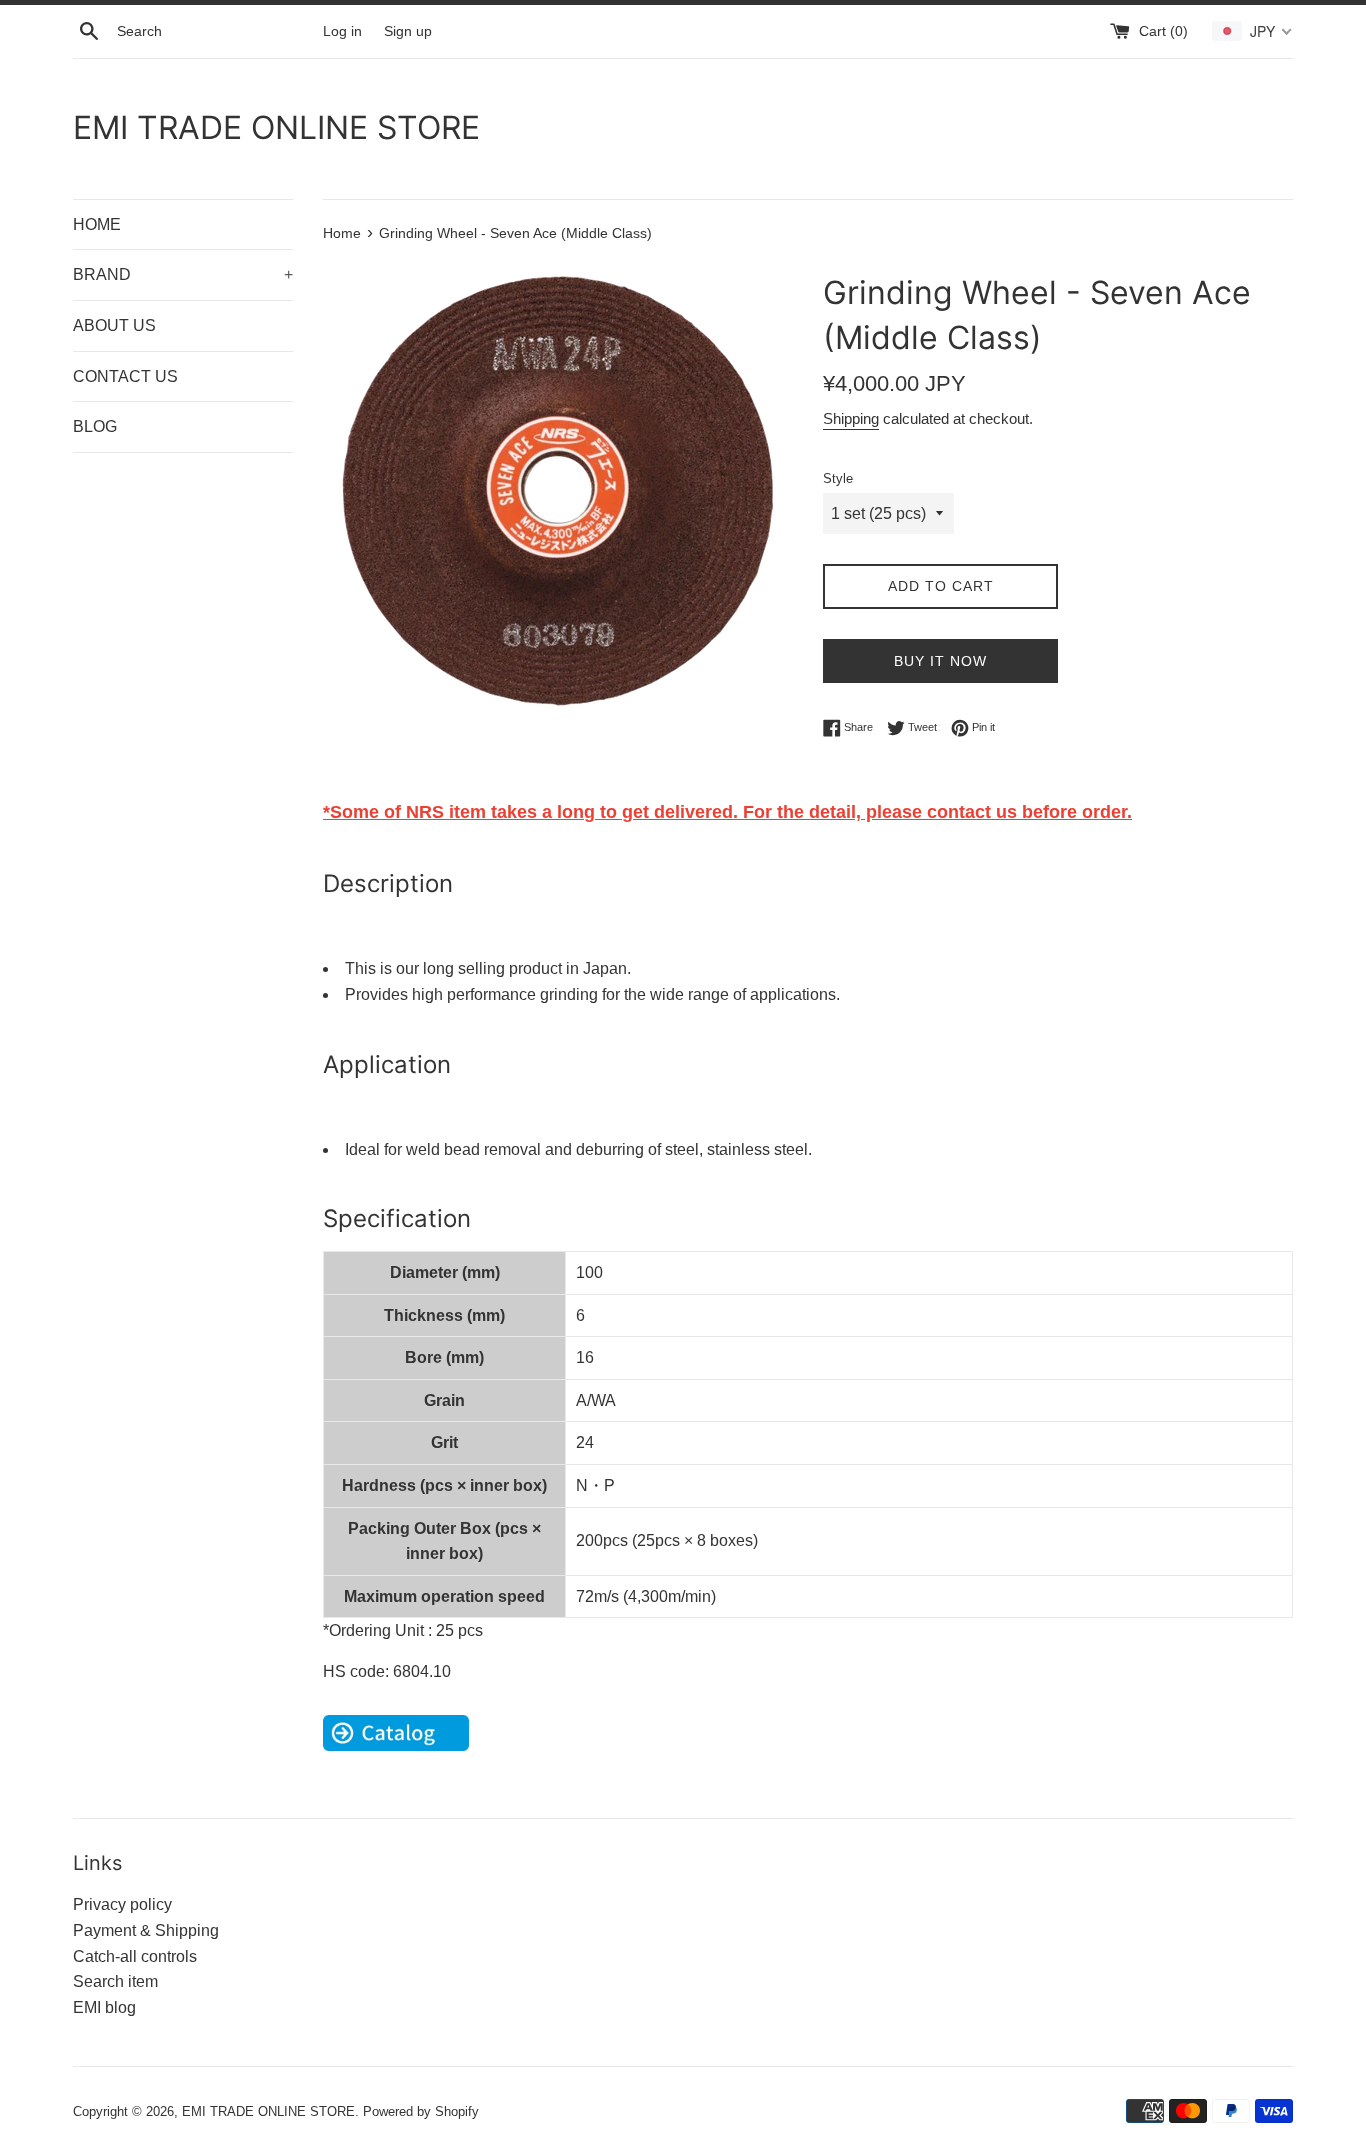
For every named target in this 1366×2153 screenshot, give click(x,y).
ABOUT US (114, 325)
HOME (97, 224)
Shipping (851, 418)
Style (838, 478)
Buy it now (940, 661)
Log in (342, 31)
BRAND (183, 274)
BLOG (95, 426)
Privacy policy (122, 1904)
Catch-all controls (135, 1956)
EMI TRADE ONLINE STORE (276, 127)
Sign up (408, 31)
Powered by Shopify (421, 2111)
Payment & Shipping (146, 1930)
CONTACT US (125, 376)
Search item (115, 1981)
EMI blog (104, 2007)
